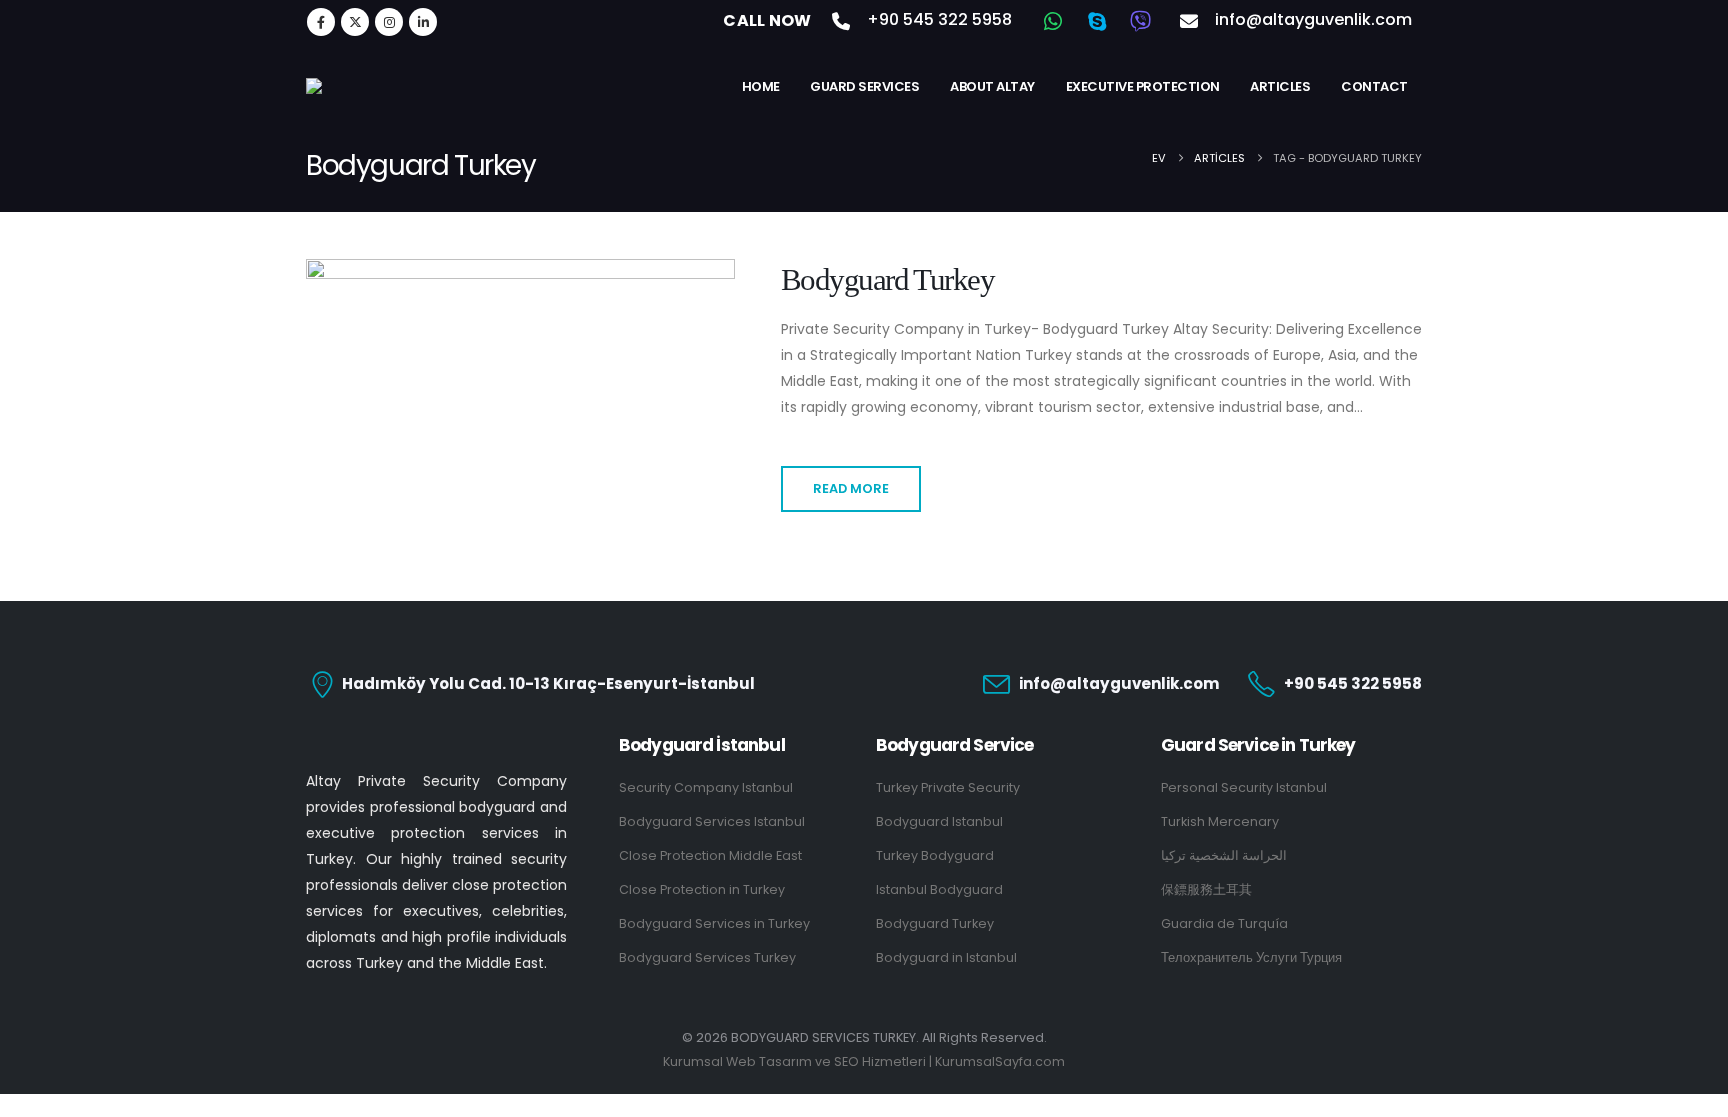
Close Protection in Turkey (702, 889)
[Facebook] (321, 22)
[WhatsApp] (1053, 21)
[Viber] (1141, 21)
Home (761, 86)
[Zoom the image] (436, 747)
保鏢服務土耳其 (1206, 889)
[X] (355, 22)
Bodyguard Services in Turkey (714, 923)
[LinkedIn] (423, 22)
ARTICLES (1280, 86)
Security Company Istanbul (706, 787)
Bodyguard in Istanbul (946, 957)
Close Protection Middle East (710, 855)
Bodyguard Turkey (887, 280)
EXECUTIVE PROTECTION (1143, 86)
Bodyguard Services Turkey (707, 957)
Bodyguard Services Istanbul (712, 821)
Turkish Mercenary (1220, 821)
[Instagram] (389, 22)
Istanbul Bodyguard (939, 889)
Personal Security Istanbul (1244, 787)
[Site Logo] (406, 86)
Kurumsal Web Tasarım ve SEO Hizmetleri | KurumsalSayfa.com (864, 1061)
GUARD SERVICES (864, 86)
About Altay (992, 86)
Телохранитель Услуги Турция (1251, 957)
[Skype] (1097, 21)
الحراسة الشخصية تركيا (1224, 855)
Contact (1374, 86)
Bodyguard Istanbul (939, 821)
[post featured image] (520, 355)
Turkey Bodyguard (935, 855)
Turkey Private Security (948, 787)
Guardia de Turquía (1224, 923)
